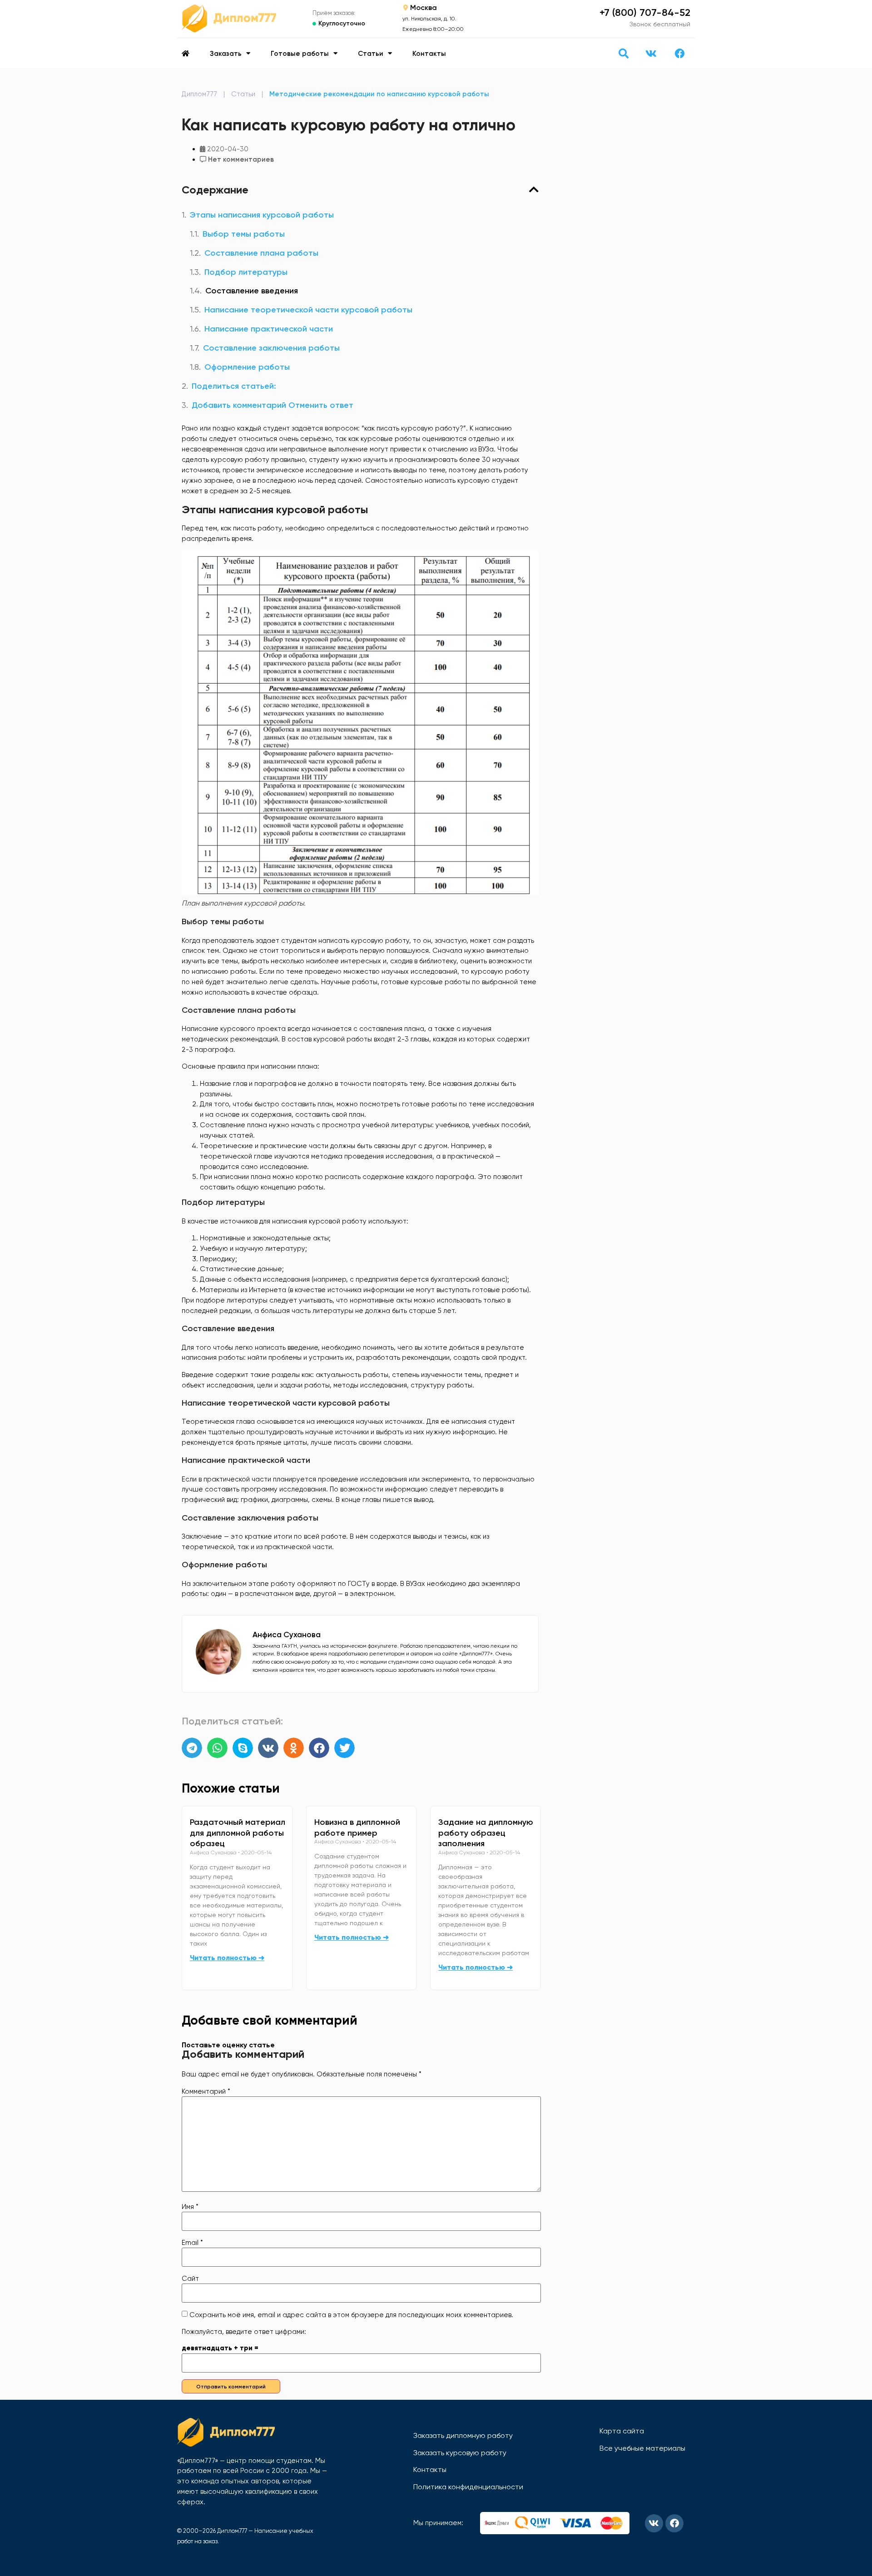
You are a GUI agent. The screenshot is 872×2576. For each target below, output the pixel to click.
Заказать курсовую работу (460, 2453)
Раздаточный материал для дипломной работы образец (238, 1833)
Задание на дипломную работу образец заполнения (486, 1833)
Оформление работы (247, 367)
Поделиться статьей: (234, 386)
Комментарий (206, 2092)
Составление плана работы (261, 253)
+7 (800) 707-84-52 (645, 12)
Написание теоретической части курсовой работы (308, 310)
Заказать (226, 54)
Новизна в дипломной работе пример (357, 1828)
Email (192, 2243)
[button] (623, 53)
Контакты (429, 54)
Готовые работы (300, 54)
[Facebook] (680, 54)
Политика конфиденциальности (468, 2487)
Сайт (190, 2279)
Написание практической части (269, 329)
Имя (190, 2207)
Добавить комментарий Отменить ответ (272, 405)
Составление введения (252, 291)
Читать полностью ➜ (227, 1958)
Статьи (371, 54)
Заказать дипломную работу (463, 2435)
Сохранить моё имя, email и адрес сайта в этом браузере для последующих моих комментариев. (351, 2315)
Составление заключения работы (271, 348)
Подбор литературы (246, 272)
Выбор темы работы (244, 234)
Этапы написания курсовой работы (262, 215)
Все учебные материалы (642, 2448)
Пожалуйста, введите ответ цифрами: (244, 2332)
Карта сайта (622, 2431)
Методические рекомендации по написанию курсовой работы (379, 94)
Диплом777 (199, 94)
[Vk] (651, 54)
